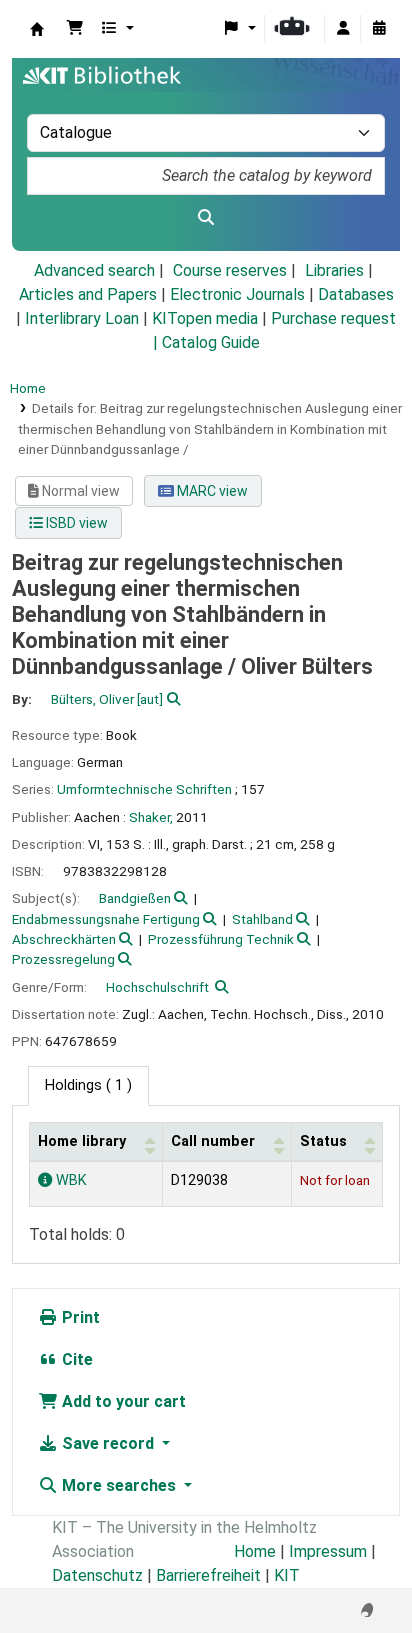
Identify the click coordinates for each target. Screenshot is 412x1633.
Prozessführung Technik (221, 939)
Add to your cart (122, 1401)
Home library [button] (82, 1141)
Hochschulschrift (157, 987)
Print (79, 1317)
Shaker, (151, 817)
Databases (356, 294)
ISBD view (75, 523)
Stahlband (262, 919)
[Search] (206, 218)
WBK (69, 1180)
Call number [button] (213, 1141)
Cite (75, 1359)
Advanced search (94, 270)
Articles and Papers (88, 294)
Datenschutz (97, 1575)
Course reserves (230, 270)
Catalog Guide (211, 342)
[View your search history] (379, 29)
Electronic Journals (237, 294)
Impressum (328, 1551)
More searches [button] (119, 1485)
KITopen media (205, 318)
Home (28, 388)
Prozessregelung (63, 959)
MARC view (211, 491)
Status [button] (323, 1141)
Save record (108, 1443)
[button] (75, 29)
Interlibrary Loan (82, 318)
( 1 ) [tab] (88, 1085)
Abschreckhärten (64, 939)
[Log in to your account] (343, 29)
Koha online (37, 29)
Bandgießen (135, 898)
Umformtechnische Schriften (144, 789)
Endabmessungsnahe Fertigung (106, 919)
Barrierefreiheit (208, 1575)
